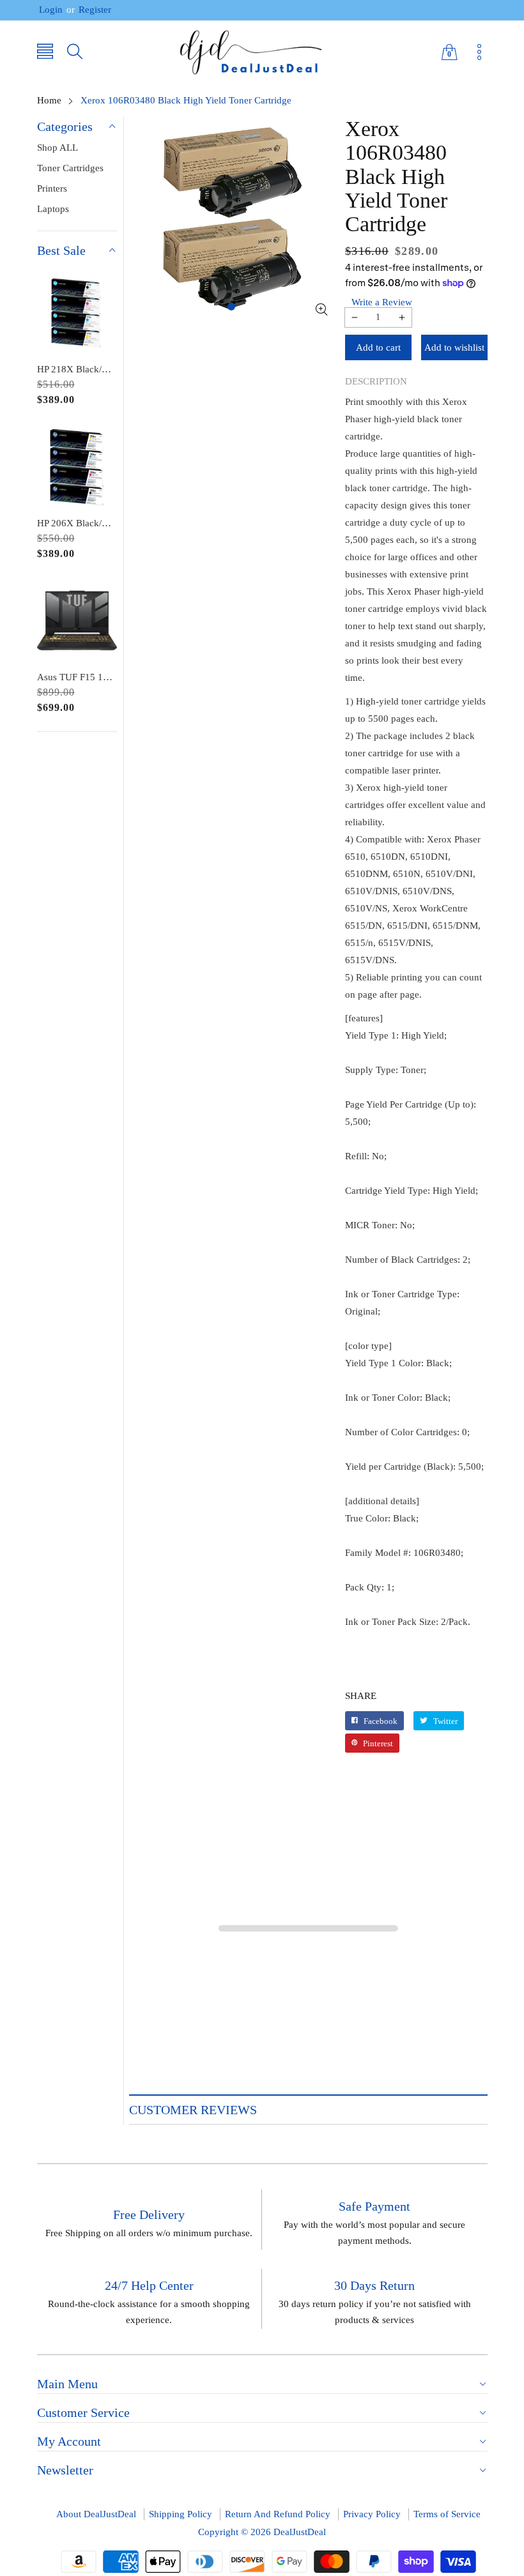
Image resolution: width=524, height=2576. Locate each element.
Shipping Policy (181, 2514)
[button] (45, 53)
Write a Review (382, 302)
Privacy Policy (372, 2514)
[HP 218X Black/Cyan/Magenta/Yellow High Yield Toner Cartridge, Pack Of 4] (77, 313)
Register (89, 10)
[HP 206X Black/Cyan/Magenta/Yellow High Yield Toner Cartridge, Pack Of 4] (77, 467)
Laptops (53, 209)
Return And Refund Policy (278, 2514)
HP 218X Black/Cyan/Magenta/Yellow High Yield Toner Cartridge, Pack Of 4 (77, 369)
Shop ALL (58, 148)
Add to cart (378, 347)
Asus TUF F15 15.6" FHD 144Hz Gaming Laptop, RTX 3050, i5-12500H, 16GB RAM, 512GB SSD (77, 677)
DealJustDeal (300, 2532)
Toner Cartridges (70, 168)
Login (51, 10)
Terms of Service (447, 2514)
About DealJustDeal (96, 2514)
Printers (52, 188)
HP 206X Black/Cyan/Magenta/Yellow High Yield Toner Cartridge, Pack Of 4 (77, 523)
